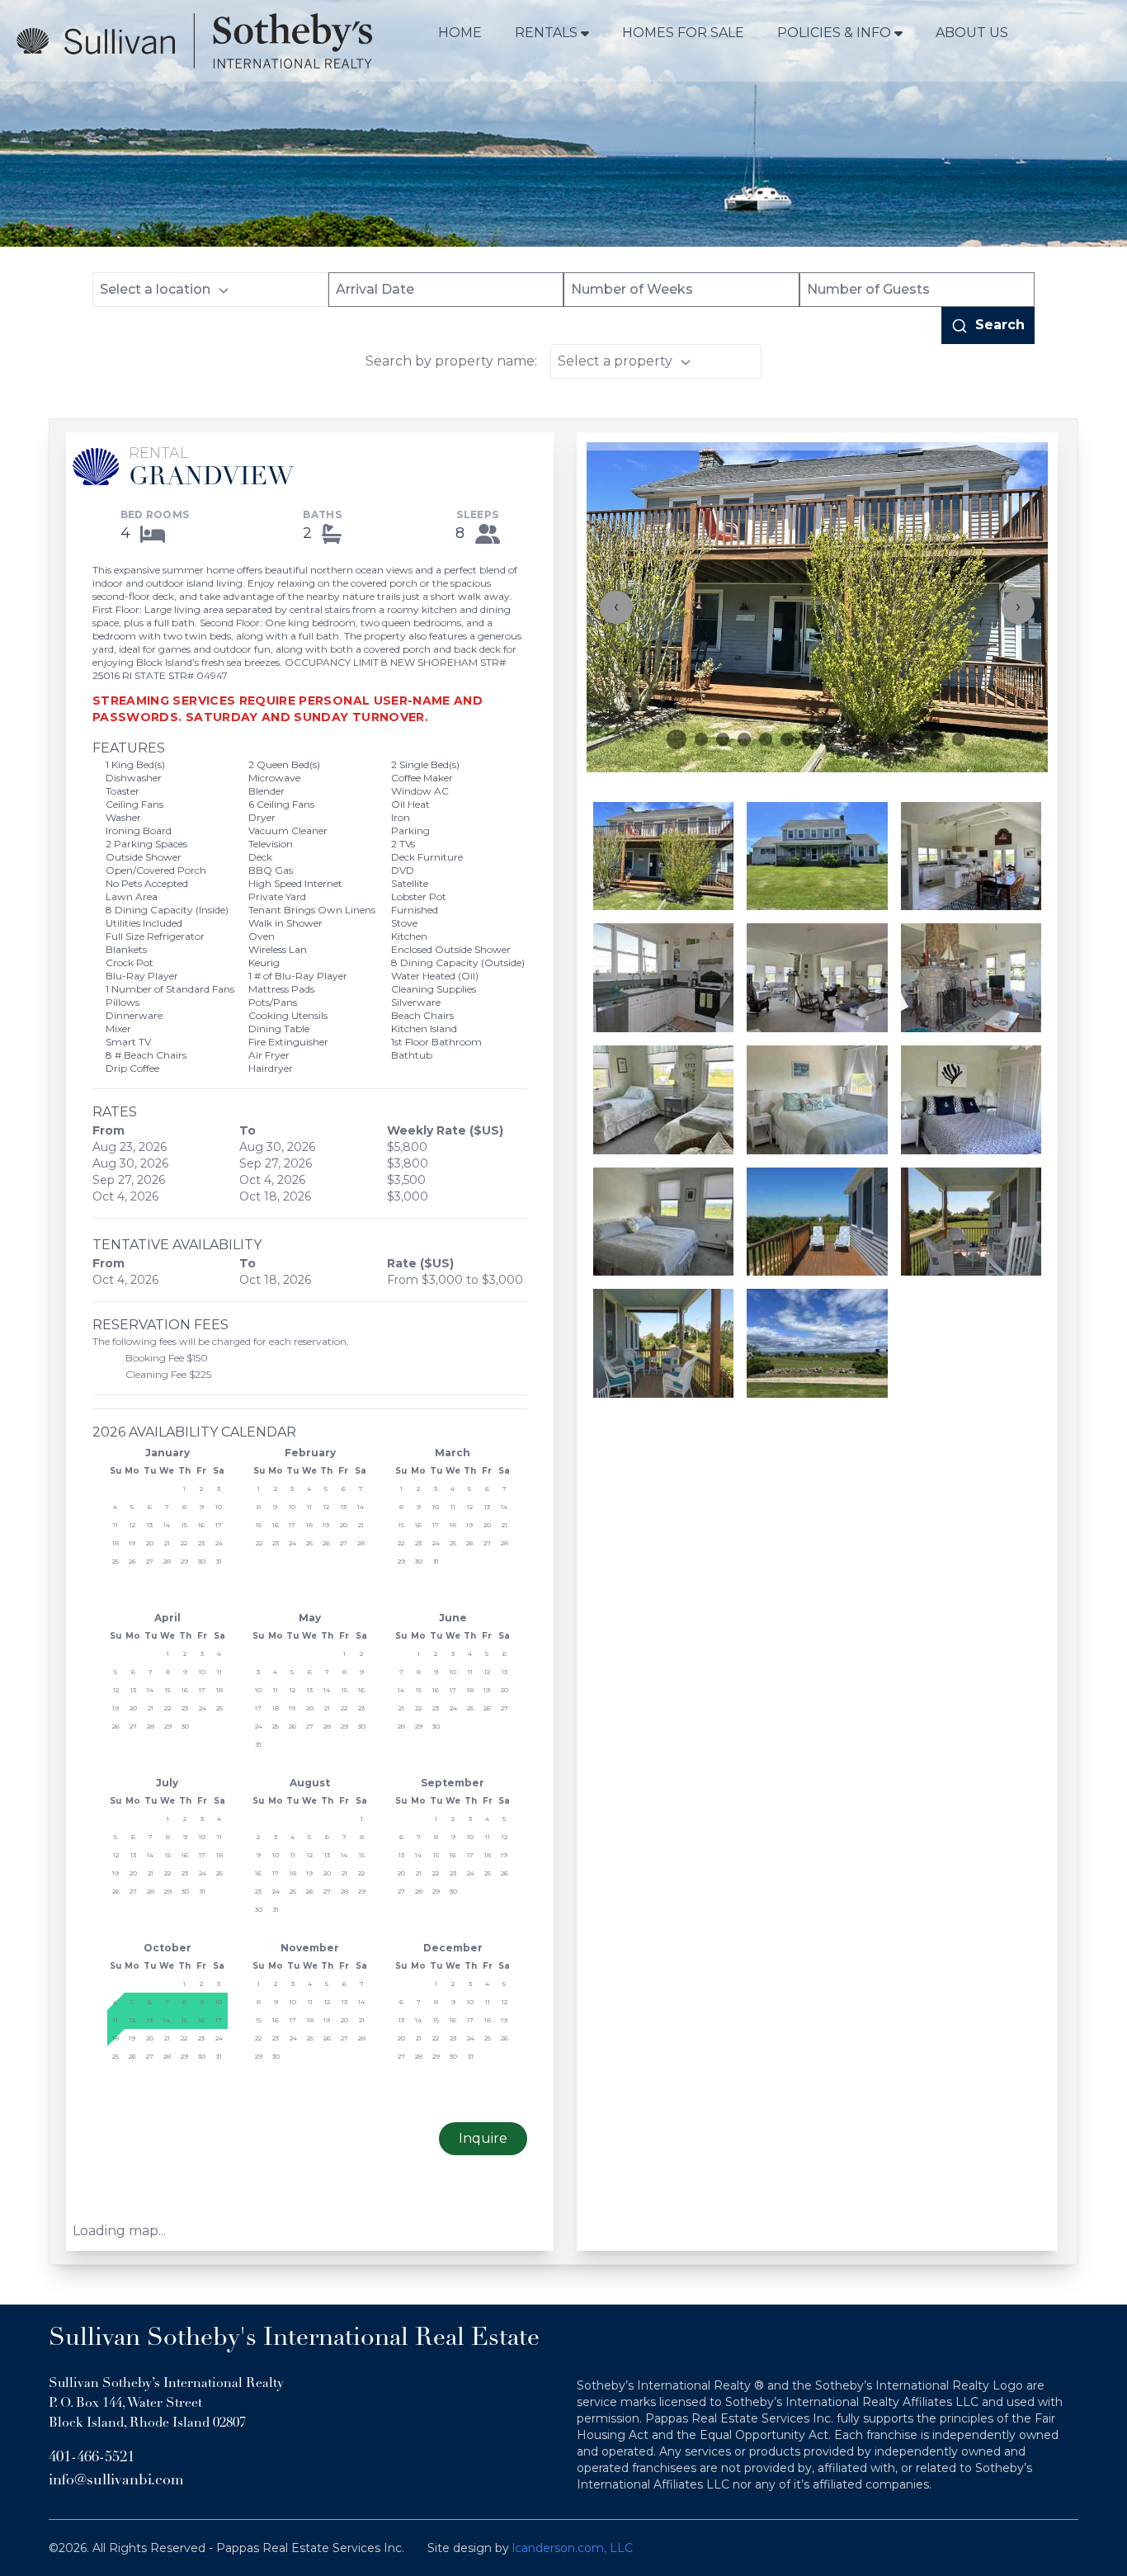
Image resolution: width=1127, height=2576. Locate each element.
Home (460, 33)
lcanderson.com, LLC (573, 2548)
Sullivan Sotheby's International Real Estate (294, 2339)
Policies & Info (834, 33)
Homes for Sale (683, 33)
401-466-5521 (92, 2458)
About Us (972, 33)
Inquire (483, 2138)
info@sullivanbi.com (116, 2481)
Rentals (546, 33)
